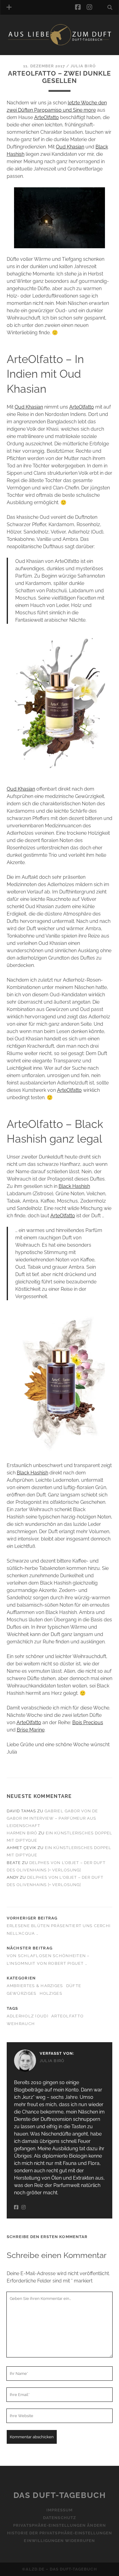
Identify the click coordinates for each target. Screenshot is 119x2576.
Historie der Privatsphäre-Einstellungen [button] (60, 2533)
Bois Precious (88, 1722)
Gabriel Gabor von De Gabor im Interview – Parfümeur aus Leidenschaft (52, 1818)
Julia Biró (83, 66)
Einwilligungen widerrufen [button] (59, 2541)
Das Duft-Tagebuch (60, 2495)
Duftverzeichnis (36, 53)
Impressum (60, 2510)
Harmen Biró (22, 1833)
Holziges (51, 1993)
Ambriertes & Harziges (35, 1986)
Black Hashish (74, 1186)
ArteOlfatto (47, 117)
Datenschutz (59, 2518)
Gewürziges (22, 1993)
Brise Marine (31, 1730)
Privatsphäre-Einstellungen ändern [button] (59, 2526)
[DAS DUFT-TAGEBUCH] (60, 44)
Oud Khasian (70, 147)
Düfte (74, 1986)
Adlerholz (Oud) (27, 2016)
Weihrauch (21, 2024)
